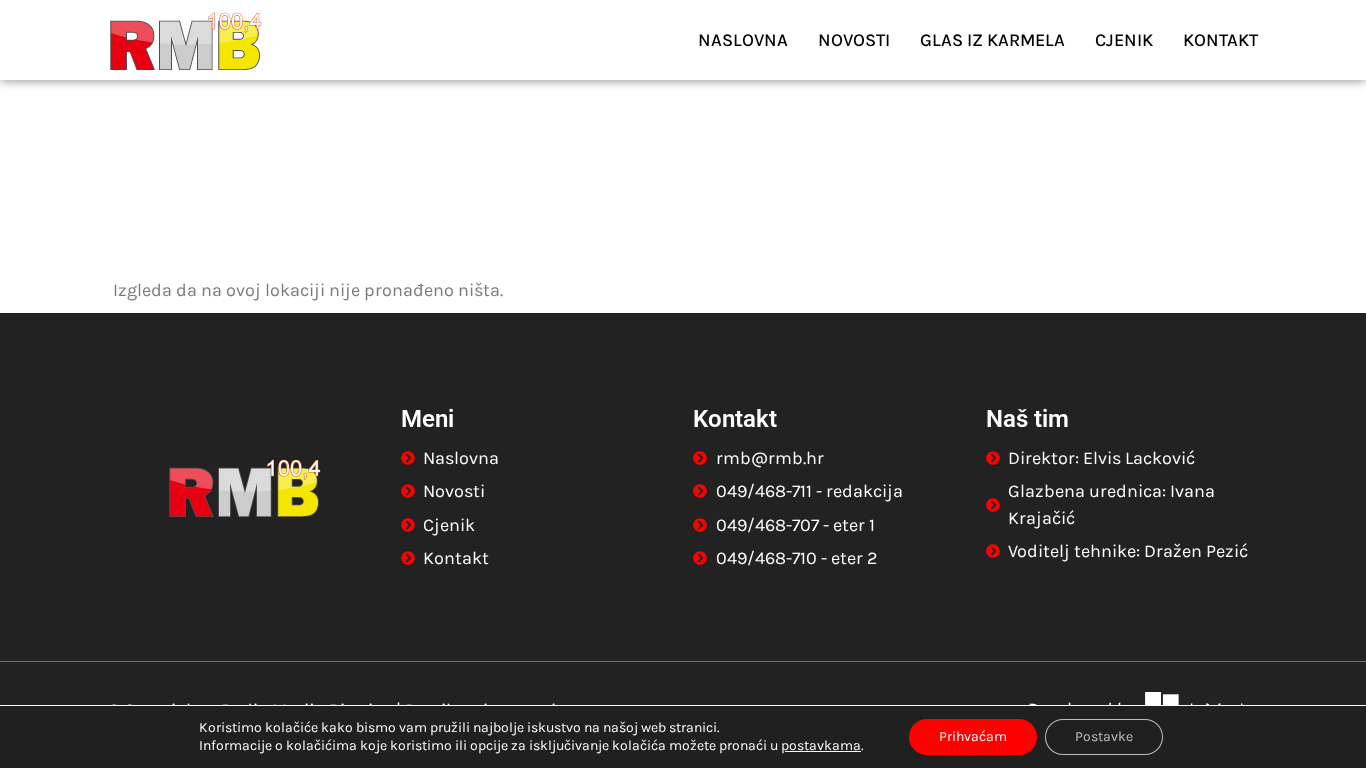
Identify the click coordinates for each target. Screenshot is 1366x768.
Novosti (854, 40)
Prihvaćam (973, 736)
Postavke (1104, 736)
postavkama (821, 745)
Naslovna (743, 40)
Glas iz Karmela (992, 40)
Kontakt (1220, 40)
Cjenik (1124, 40)
